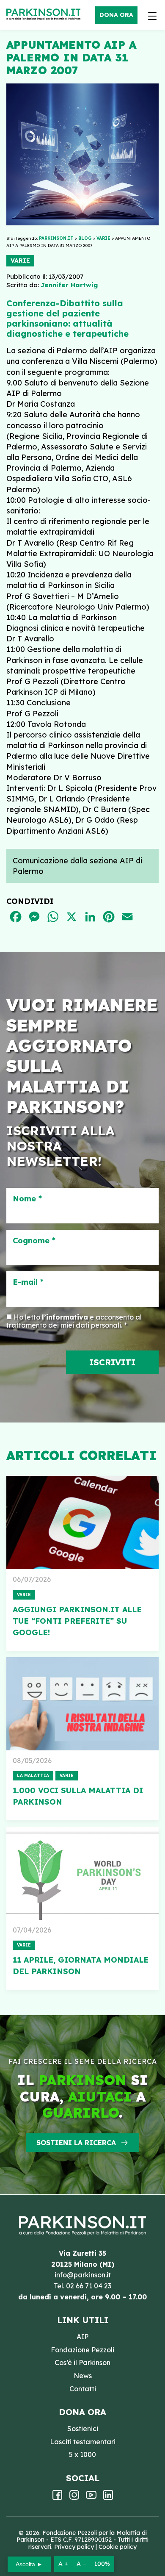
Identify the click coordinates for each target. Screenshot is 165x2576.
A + (63, 2564)
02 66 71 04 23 (89, 2286)
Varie (20, 261)
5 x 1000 (82, 2454)
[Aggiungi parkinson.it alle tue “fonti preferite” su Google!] (82, 1522)
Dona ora (116, 15)
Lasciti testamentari (83, 2442)
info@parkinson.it (83, 2275)
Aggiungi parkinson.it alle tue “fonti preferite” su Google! (77, 1621)
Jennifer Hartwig (69, 285)
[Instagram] (74, 2498)
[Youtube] (91, 2498)
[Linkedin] (108, 2498)
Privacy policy (74, 2547)
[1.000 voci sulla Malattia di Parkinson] (82, 1704)
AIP (82, 2337)
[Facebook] (57, 2498)
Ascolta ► (29, 2564)
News (83, 2376)
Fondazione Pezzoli (82, 2350)
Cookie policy (118, 2547)
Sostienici (83, 2429)
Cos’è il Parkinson (82, 2362)
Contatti (83, 2389)
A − (81, 2564)
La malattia (33, 1776)
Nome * (27, 1199)
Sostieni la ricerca (76, 2143)
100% (102, 2564)
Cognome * (34, 1241)
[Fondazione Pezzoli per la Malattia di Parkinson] (45, 15)
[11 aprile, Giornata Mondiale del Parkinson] (82, 1873)
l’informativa (65, 1317)
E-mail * (28, 1282)
